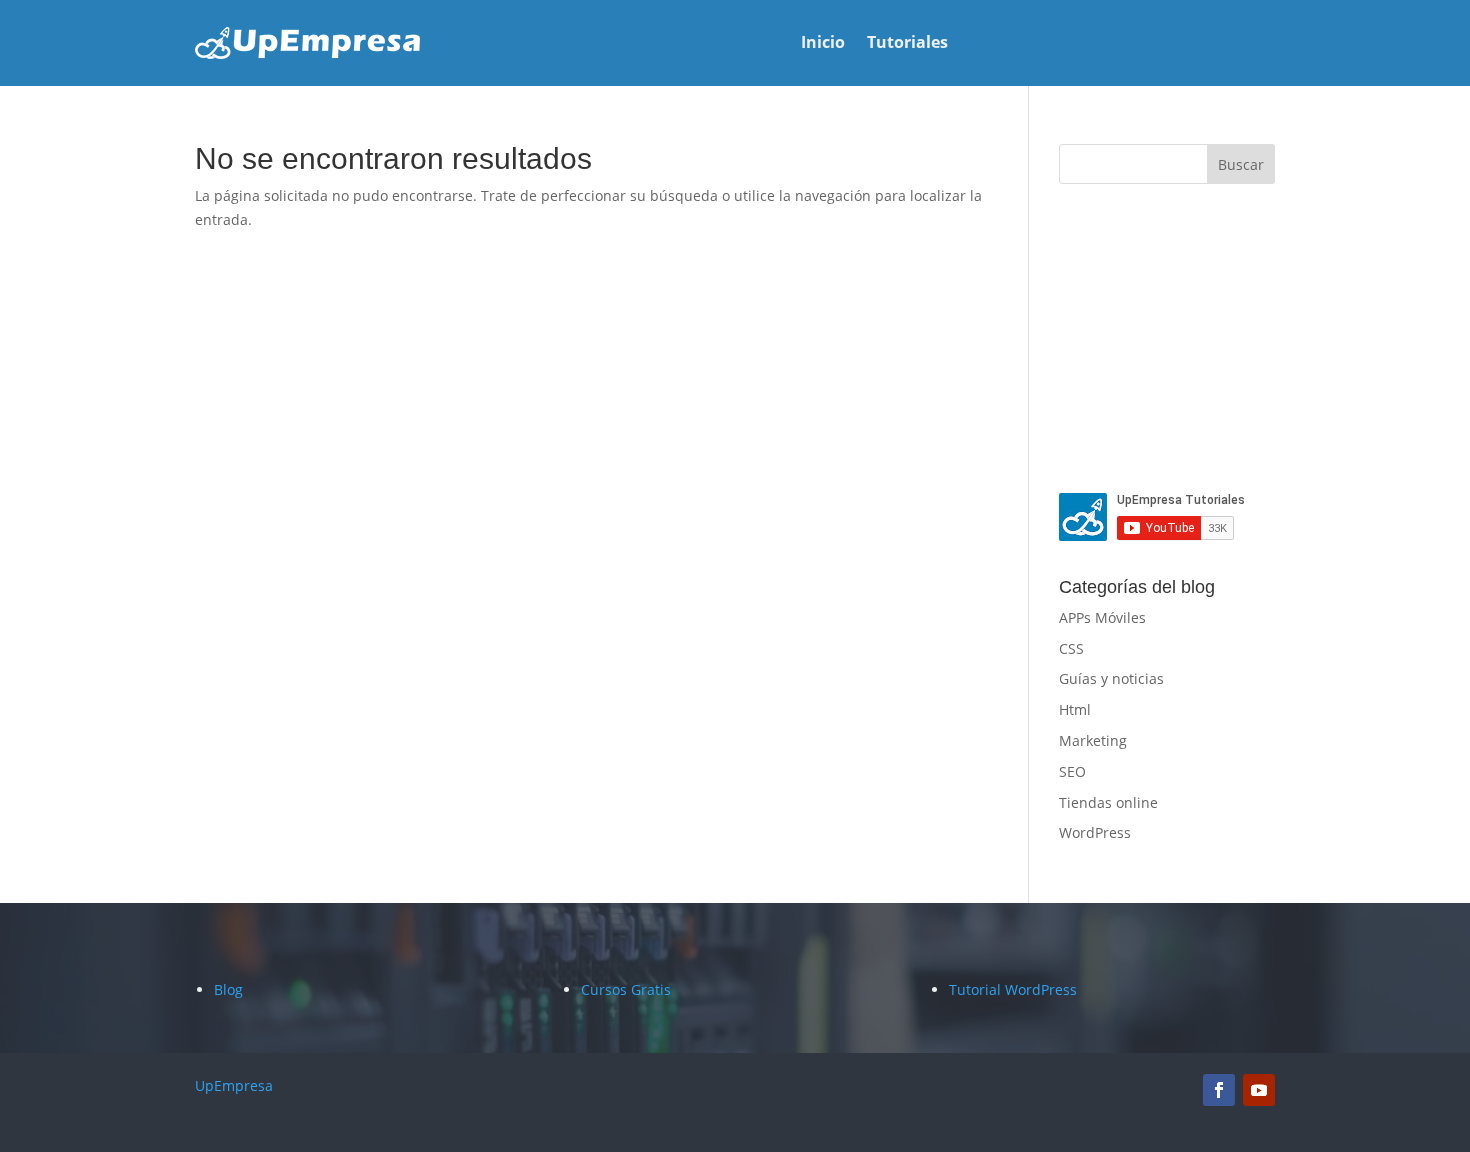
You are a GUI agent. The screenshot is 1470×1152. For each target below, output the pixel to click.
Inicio (823, 44)
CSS (1071, 648)
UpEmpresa (234, 1085)
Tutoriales (907, 44)
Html (1075, 709)
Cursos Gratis (626, 989)
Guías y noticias (1111, 678)
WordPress (1095, 832)
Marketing (1093, 740)
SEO (1072, 771)
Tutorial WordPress (1013, 989)
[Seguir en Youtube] (1259, 1090)
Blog (228, 989)
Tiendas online (1108, 802)
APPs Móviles (1102, 617)
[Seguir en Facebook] (1219, 1090)
